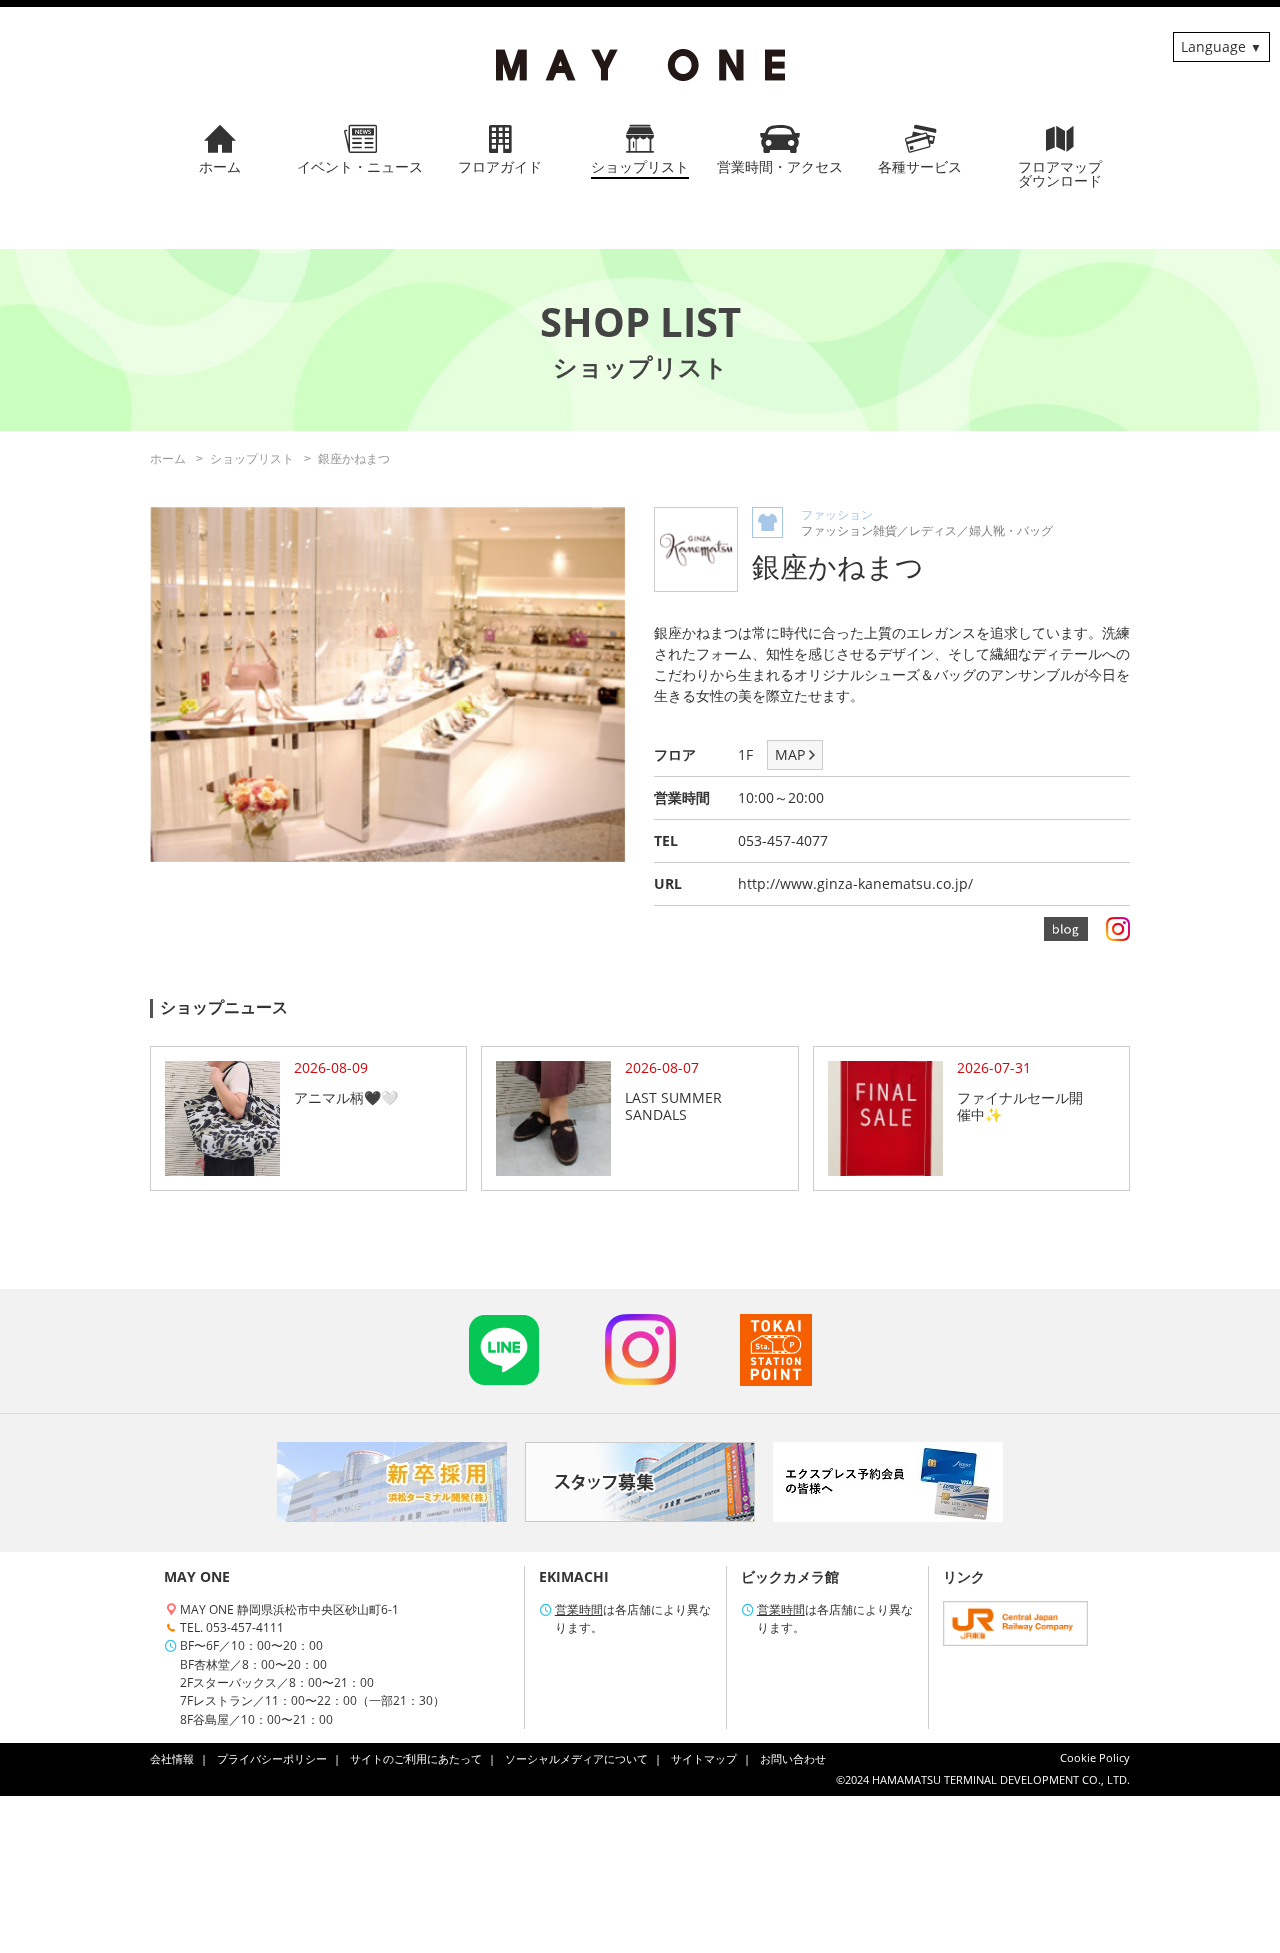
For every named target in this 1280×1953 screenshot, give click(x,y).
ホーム (168, 458)
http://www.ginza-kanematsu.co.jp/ (855, 883)
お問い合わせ (793, 1759)
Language (1213, 46)
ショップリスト (252, 458)
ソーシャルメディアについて (576, 1759)
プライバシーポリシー (272, 1759)
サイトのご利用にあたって (416, 1759)
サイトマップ (704, 1759)
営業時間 (579, 1609)
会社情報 (172, 1759)
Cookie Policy (1095, 1758)
